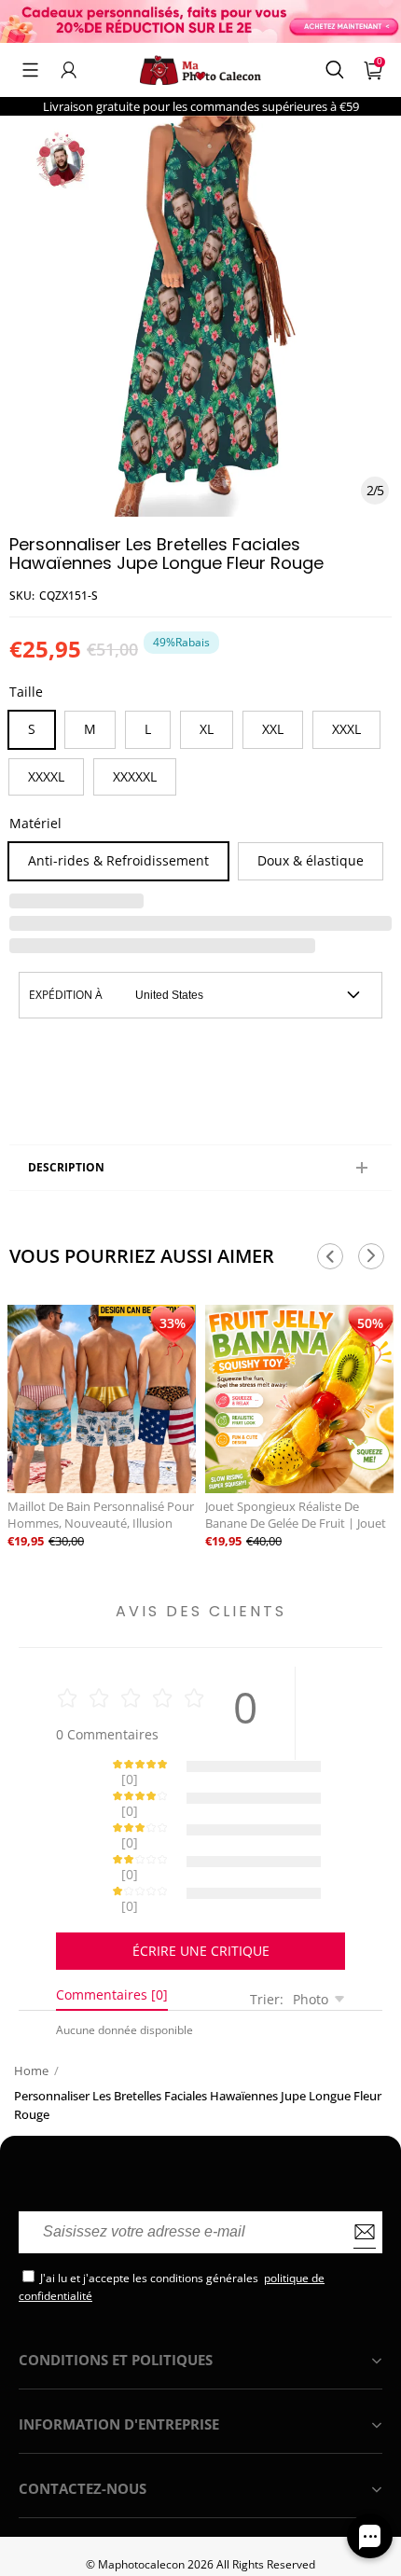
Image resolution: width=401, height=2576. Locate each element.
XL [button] (207, 729)
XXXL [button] (346, 729)
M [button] (90, 729)
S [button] (32, 729)
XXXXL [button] (46, 776)
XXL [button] (273, 729)
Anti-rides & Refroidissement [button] (118, 860)
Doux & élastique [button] (311, 860)
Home (31, 2005)
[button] (30, 70)
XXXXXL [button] (135, 776)
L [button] (148, 729)
